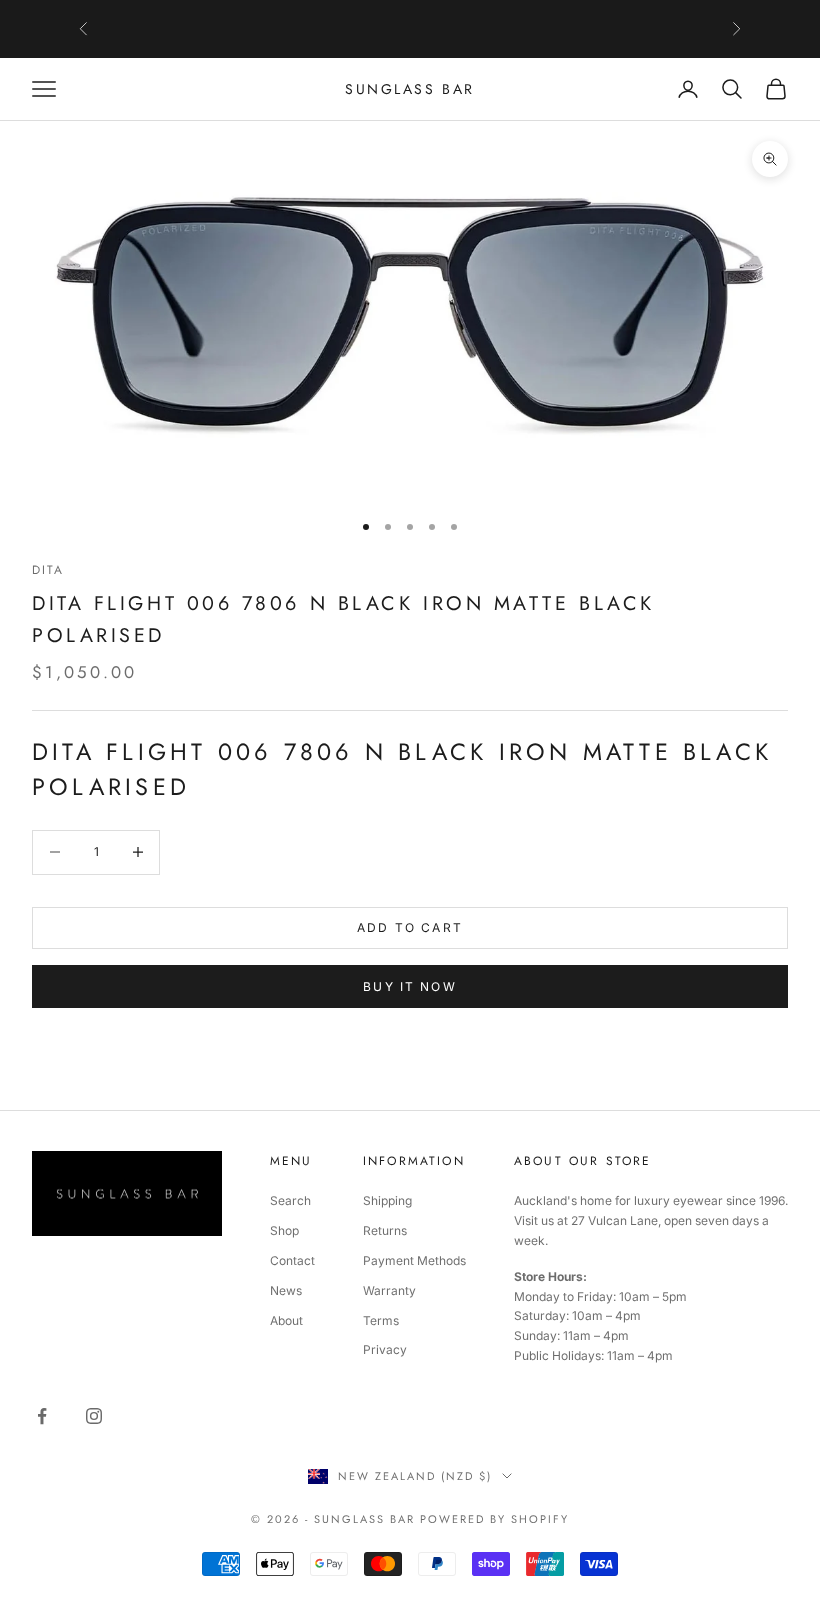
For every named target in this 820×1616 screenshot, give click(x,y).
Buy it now (410, 986)
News (286, 1290)
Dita (48, 570)
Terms (381, 1320)
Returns (385, 1230)
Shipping (387, 1200)
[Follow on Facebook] (42, 1416)
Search (290, 1200)
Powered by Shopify (494, 1519)
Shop (284, 1230)
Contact (292, 1260)
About (286, 1320)
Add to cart (410, 927)
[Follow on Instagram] (94, 1416)
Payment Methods (414, 1260)
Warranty (389, 1290)
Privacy (385, 1349)
